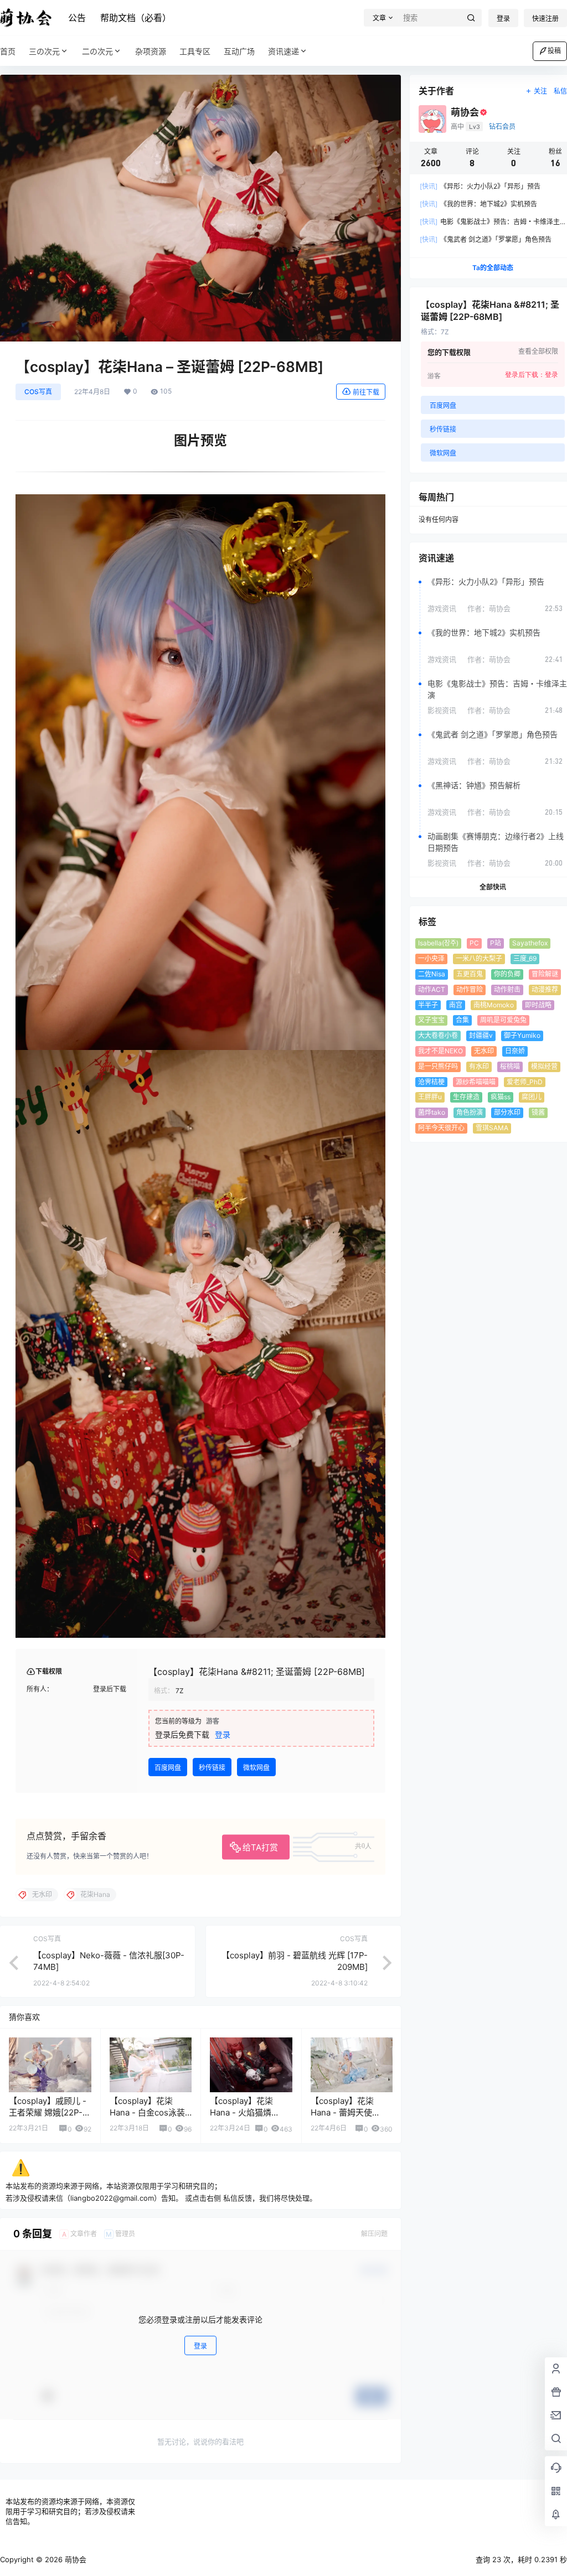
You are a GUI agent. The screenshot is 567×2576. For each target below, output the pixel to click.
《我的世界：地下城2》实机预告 (478, 204)
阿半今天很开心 (441, 1128)
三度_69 (525, 958)
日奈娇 (515, 1051)
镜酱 (538, 1112)
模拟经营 (544, 1066)
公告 (77, 18)
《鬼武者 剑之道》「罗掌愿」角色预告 (486, 239)
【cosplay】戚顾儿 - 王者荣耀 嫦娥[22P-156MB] (48, 2112)
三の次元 (44, 51)
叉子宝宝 (431, 1020)
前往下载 (366, 392)
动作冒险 (470, 989)
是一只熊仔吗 (438, 1066)
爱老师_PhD (525, 1082)
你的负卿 (507, 974)
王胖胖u (430, 1097)
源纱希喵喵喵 (476, 1082)
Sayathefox (530, 943)
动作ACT (432, 989)
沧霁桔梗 (431, 1082)
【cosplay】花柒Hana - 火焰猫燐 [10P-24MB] (241, 2112)
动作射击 (507, 989)
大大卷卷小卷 (438, 1035)
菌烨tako (432, 1112)
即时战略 (538, 1005)
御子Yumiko (522, 1035)
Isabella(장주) (438, 943)
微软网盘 (256, 1768)
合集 (462, 1020)
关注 (540, 91)
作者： (489, 608)
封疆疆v (481, 1035)
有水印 (479, 1066)
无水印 (484, 1051)
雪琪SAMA (492, 1128)
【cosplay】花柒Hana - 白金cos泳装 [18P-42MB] (147, 2112)
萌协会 (74, 2559)
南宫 (456, 1005)
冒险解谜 (545, 974)
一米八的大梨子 (479, 958)
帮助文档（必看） (136, 18)
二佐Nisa (432, 974)
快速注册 (545, 19)
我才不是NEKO (440, 1051)
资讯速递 (283, 51)
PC (474, 943)
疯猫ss (501, 1097)
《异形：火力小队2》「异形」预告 (480, 186)
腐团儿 (532, 1097)
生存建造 (466, 1097)
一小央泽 (431, 958)
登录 (503, 19)
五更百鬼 (470, 974)
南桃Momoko (494, 1005)
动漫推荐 (545, 989)
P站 (496, 943)
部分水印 (507, 1112)
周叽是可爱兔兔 (503, 1020)
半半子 (428, 1005)
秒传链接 (212, 1768)
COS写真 (38, 392)
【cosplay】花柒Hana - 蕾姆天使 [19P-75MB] (342, 2112)
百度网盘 (168, 1768)
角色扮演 (470, 1112)
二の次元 (97, 51)
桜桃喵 (510, 1066)
